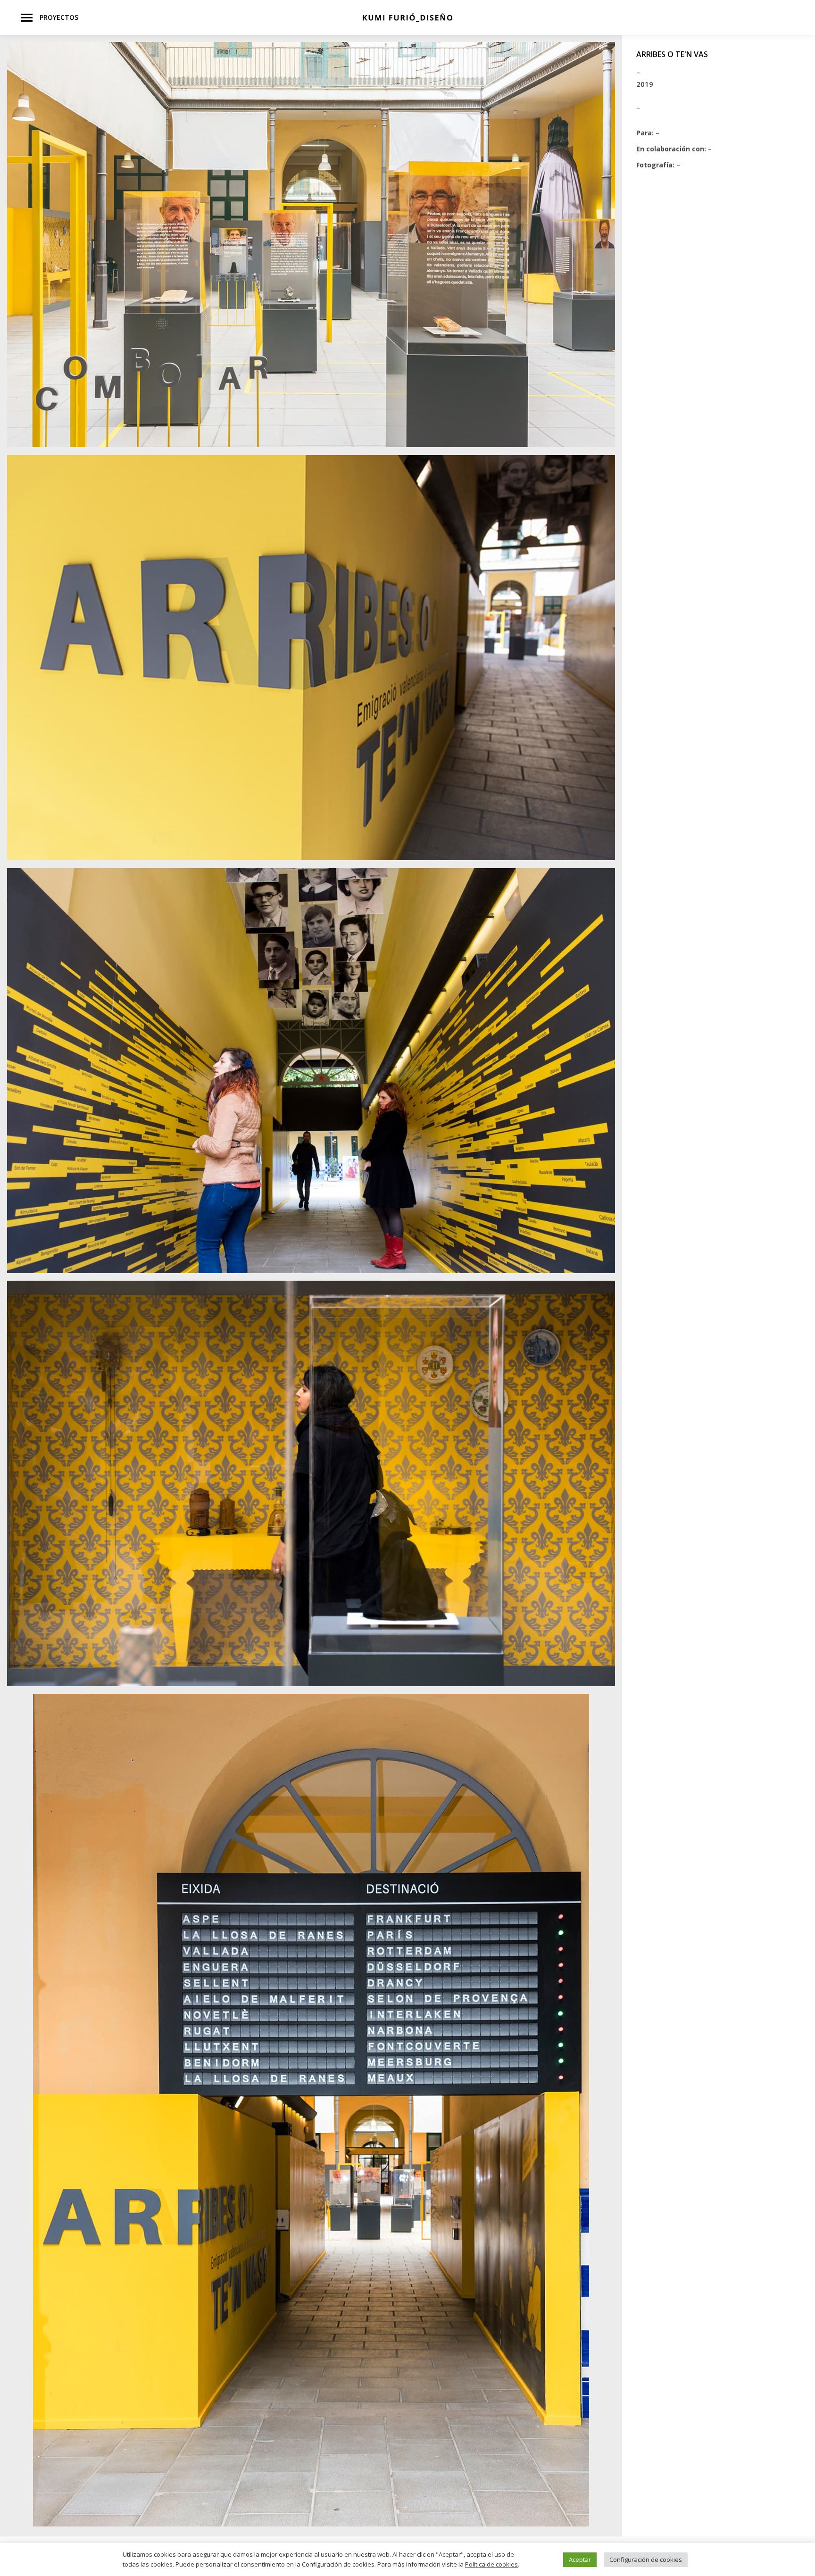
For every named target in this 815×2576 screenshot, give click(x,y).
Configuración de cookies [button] (646, 2559)
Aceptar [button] (580, 2559)
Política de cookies (491, 2564)
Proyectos (59, 17)
